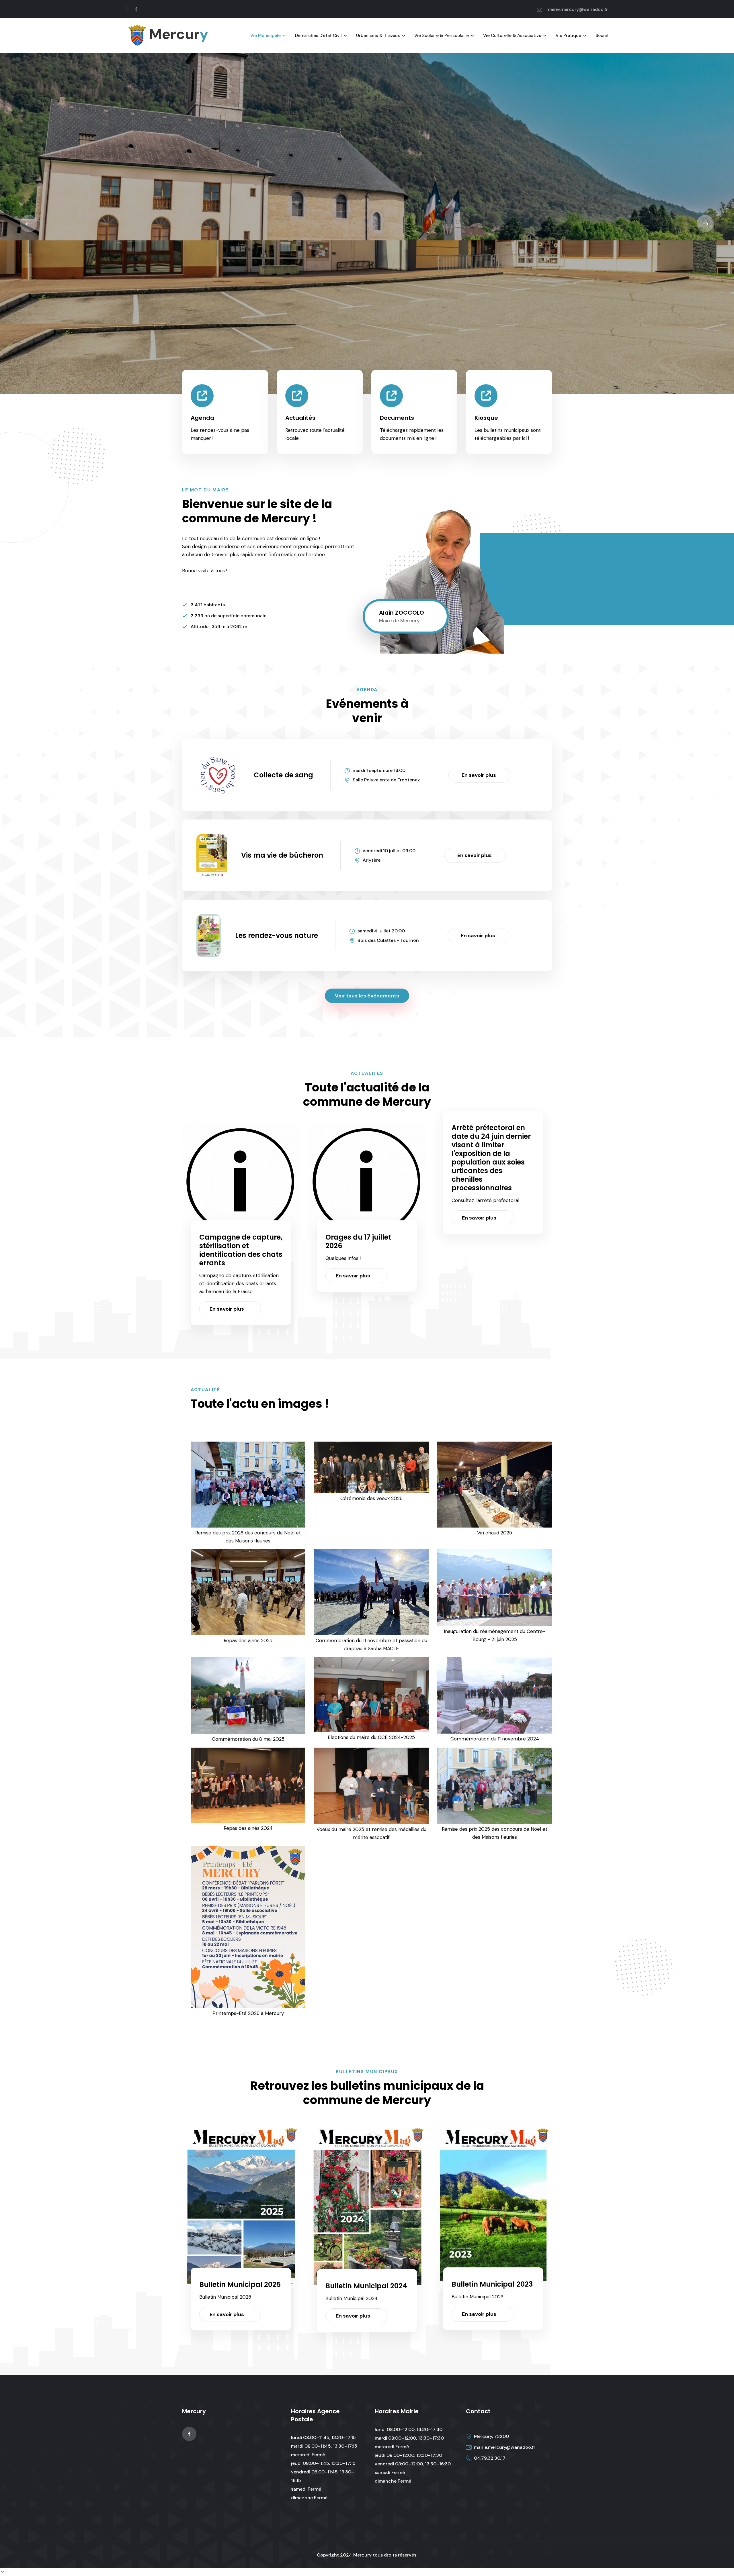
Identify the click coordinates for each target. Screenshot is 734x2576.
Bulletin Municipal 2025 (240, 2284)
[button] (29, 224)
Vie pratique (568, 36)
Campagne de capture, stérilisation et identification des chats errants (241, 1250)
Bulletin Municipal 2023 (492, 2284)
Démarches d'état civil (318, 36)
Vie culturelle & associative (512, 36)
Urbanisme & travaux (378, 36)
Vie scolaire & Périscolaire (442, 36)
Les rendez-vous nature (277, 935)
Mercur (177, 34)
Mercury (362, 2555)
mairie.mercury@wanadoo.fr (577, 9)
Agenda (202, 418)
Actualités (300, 418)
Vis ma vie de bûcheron (282, 855)
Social (602, 36)
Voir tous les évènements (367, 996)
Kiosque (486, 418)
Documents (397, 418)
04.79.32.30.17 (490, 2458)
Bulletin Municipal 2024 (366, 2286)
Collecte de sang (283, 775)
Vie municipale (266, 36)
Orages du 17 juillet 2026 (358, 1241)
